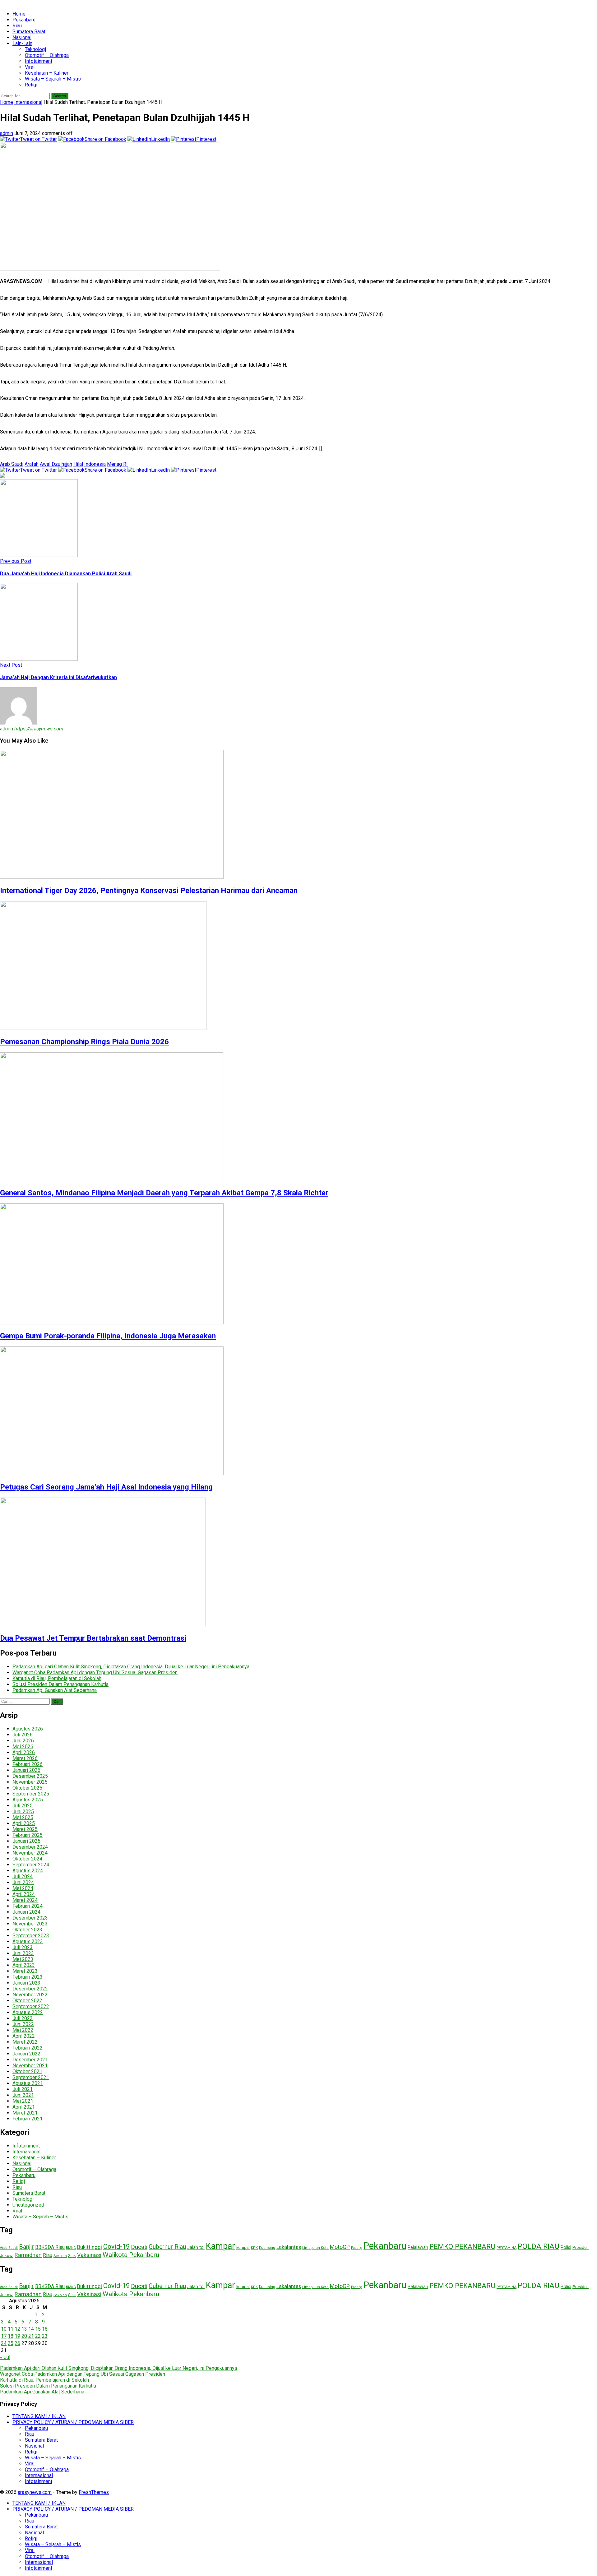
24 (4, 2343)
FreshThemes (94, 2492)
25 (11, 2343)
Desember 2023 (30, 1918)
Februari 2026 (28, 1764)
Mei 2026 (23, 1747)
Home (19, 14)
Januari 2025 (26, 1841)
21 (31, 2336)
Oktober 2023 (27, 1930)
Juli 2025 (23, 1806)
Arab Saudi (12, 464)
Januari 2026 (26, 1770)
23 (45, 2336)
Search (60, 96)
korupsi (243, 2247)
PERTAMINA (507, 2248)
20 (24, 2336)
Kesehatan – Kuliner (47, 73)
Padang (357, 2248)
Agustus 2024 (28, 1871)
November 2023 (30, 1924)
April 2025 (24, 1823)
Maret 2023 (25, 1971)
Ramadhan (28, 2255)
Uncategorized (28, 2205)
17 (4, 2336)
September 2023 (31, 1936)
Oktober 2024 (27, 1859)
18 (11, 2336)
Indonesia (95, 464)
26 (17, 2343)
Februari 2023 (28, 1977)
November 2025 (30, 1782)
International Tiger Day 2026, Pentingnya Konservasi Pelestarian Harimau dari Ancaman (149, 891)
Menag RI (117, 464)
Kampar (220, 2246)
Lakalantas (289, 2247)
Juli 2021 (23, 2089)
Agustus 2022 (28, 2012)
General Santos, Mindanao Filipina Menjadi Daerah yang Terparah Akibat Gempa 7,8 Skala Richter (164, 1193)
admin (7, 133)
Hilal (78, 464)
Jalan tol (196, 2247)
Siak (72, 2255)
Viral (30, 67)
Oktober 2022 (27, 2001)
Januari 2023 (26, 1983)
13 (24, 2329)
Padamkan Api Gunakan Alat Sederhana (55, 1690)
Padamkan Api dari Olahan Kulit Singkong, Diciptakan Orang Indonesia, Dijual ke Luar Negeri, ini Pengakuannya (131, 1667)
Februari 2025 (28, 1835)
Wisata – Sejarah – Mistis (53, 79)
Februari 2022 (28, 2048)
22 (38, 2336)
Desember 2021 (30, 2060)
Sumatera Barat (29, 32)
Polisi (566, 2247)
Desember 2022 (30, 1989)
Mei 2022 (23, 2030)
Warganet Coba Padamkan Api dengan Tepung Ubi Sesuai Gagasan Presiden (95, 1673)
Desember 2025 (30, 1776)
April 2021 (24, 2107)
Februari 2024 (28, 1906)
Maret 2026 (25, 1758)
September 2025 (31, 1794)
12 (17, 2329)
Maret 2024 (25, 1900)
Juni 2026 (23, 1741)
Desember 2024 (30, 1847)
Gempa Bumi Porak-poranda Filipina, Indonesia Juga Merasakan (108, 1336)
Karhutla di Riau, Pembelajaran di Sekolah (57, 1678)
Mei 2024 (23, 1888)
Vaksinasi (89, 2255)
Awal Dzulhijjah (56, 464)
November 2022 (30, 1995)
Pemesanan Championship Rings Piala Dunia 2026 (84, 1042)
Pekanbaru (24, 20)
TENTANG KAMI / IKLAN (39, 2416)
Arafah (32, 464)
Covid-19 (116, 2247)
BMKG (71, 2248)
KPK (254, 2248)
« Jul (5, 2357)
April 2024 (24, 1894)
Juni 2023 (23, 1953)
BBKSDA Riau (50, 2247)
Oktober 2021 (27, 2071)
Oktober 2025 (27, 1788)
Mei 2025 (23, 1817)
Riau (17, 26)
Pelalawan (418, 2247)
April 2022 (24, 2036)
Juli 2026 (23, 1735)
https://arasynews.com (39, 729)
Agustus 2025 (28, 1800)
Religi (31, 85)
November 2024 (30, 1853)
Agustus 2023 (28, 1941)
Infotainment (39, 61)
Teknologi (35, 49)
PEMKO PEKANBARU (462, 2246)
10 (4, 2329)
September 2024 (31, 1865)
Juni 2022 (23, 2024)
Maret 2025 (25, 1829)
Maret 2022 (25, 2042)
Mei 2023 (23, 1959)
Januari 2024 (26, 1912)
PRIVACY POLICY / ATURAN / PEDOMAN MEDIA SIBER (73, 2422)
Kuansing (267, 2248)
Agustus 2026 (28, 1729)
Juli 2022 (23, 2018)
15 (38, 2329)
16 (45, 2329)
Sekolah (60, 2256)
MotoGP (340, 2247)
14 (31, 2329)
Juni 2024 (23, 1882)
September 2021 (31, 2077)
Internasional (28, 102)
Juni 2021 (23, 2095)
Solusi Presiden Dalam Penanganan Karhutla (60, 1684)
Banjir (26, 2247)
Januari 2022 (26, 2054)
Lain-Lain (22, 43)
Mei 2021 (23, 2101)
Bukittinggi (90, 2247)
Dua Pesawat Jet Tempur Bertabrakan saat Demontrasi (93, 1638)
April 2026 (24, 1752)
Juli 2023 (23, 1947)
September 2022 (31, 2006)
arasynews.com (35, 2492)
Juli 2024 (23, 1876)
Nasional (22, 37)
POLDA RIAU (539, 2246)
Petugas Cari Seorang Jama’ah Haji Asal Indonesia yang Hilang (106, 1487)
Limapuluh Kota (315, 2248)
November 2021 (30, 2066)
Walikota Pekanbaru (131, 2255)
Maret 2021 (25, 2113)
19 (17, 2336)
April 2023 (24, 1965)
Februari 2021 (28, 2119)
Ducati (139, 2247)
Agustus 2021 (28, 2083)
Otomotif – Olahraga (47, 55)
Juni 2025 (23, 1812)
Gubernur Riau (167, 2247)
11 (11, 2329)
